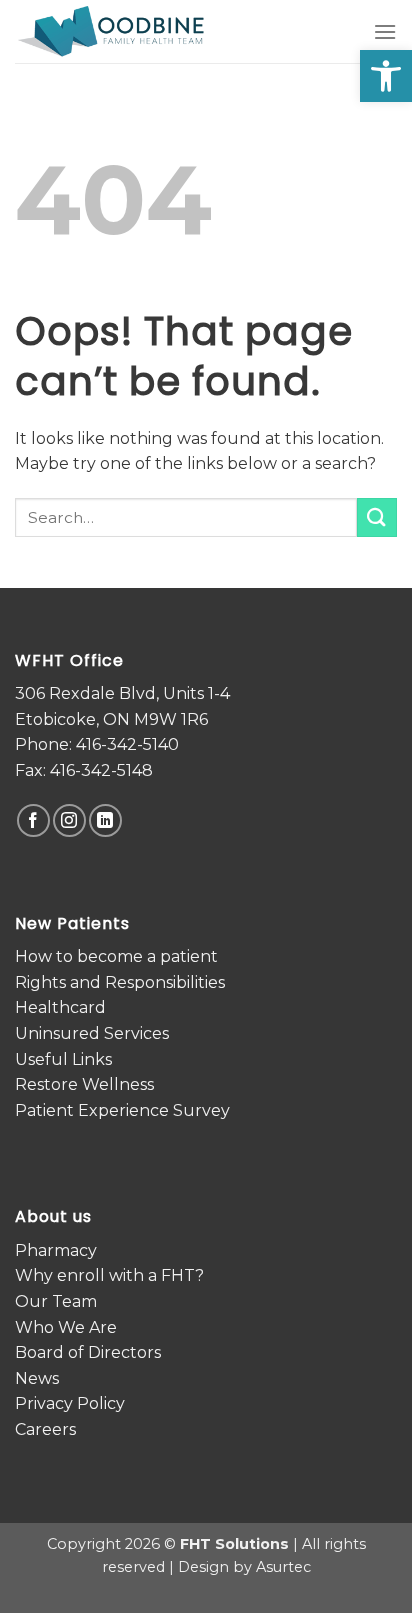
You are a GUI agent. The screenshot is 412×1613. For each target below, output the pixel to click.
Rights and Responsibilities (120, 982)
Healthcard (60, 1007)
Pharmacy (56, 1250)
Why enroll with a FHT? (109, 1275)
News (37, 1378)
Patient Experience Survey (122, 1110)
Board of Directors (88, 1352)
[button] (386, 76)
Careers (45, 1429)
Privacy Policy (70, 1403)
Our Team (56, 1301)
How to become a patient (116, 956)
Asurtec (283, 1567)
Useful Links (63, 1059)
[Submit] (377, 517)
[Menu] (385, 31)
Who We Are (66, 1327)
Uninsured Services (92, 1033)
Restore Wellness (84, 1084)
